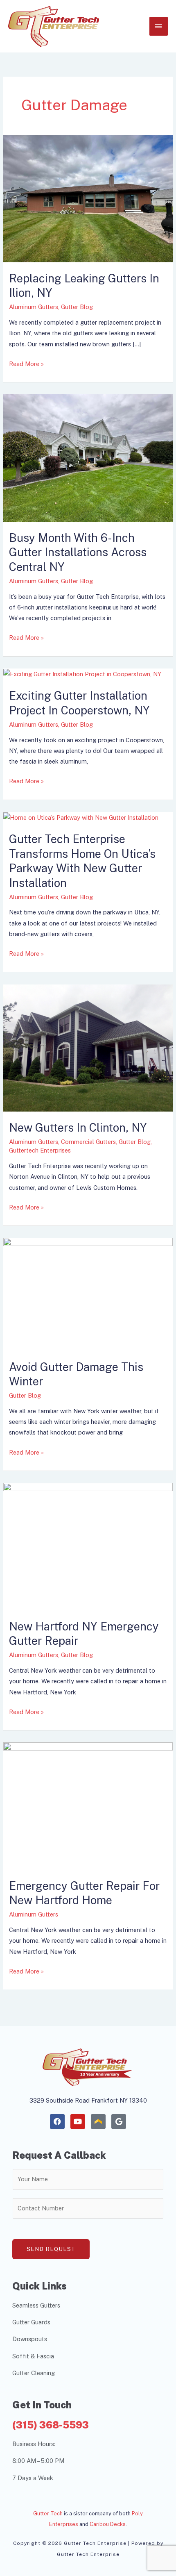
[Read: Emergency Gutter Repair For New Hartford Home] (88, 1805)
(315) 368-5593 (51, 2425)
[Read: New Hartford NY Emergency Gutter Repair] (88, 1546)
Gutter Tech (48, 2513)
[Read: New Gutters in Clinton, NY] (88, 1047)
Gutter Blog (77, 307)
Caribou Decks (108, 2524)
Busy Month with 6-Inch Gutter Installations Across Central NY (78, 552)
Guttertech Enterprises (40, 1150)
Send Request (51, 2249)
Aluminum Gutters (34, 307)
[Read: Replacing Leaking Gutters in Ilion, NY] (88, 198)
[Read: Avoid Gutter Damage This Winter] (88, 1294)
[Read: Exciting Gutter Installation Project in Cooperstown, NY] (82, 674)
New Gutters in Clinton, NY (78, 1128)
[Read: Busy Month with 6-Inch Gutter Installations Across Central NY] (88, 457)
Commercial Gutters (88, 1142)
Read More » (26, 363)
